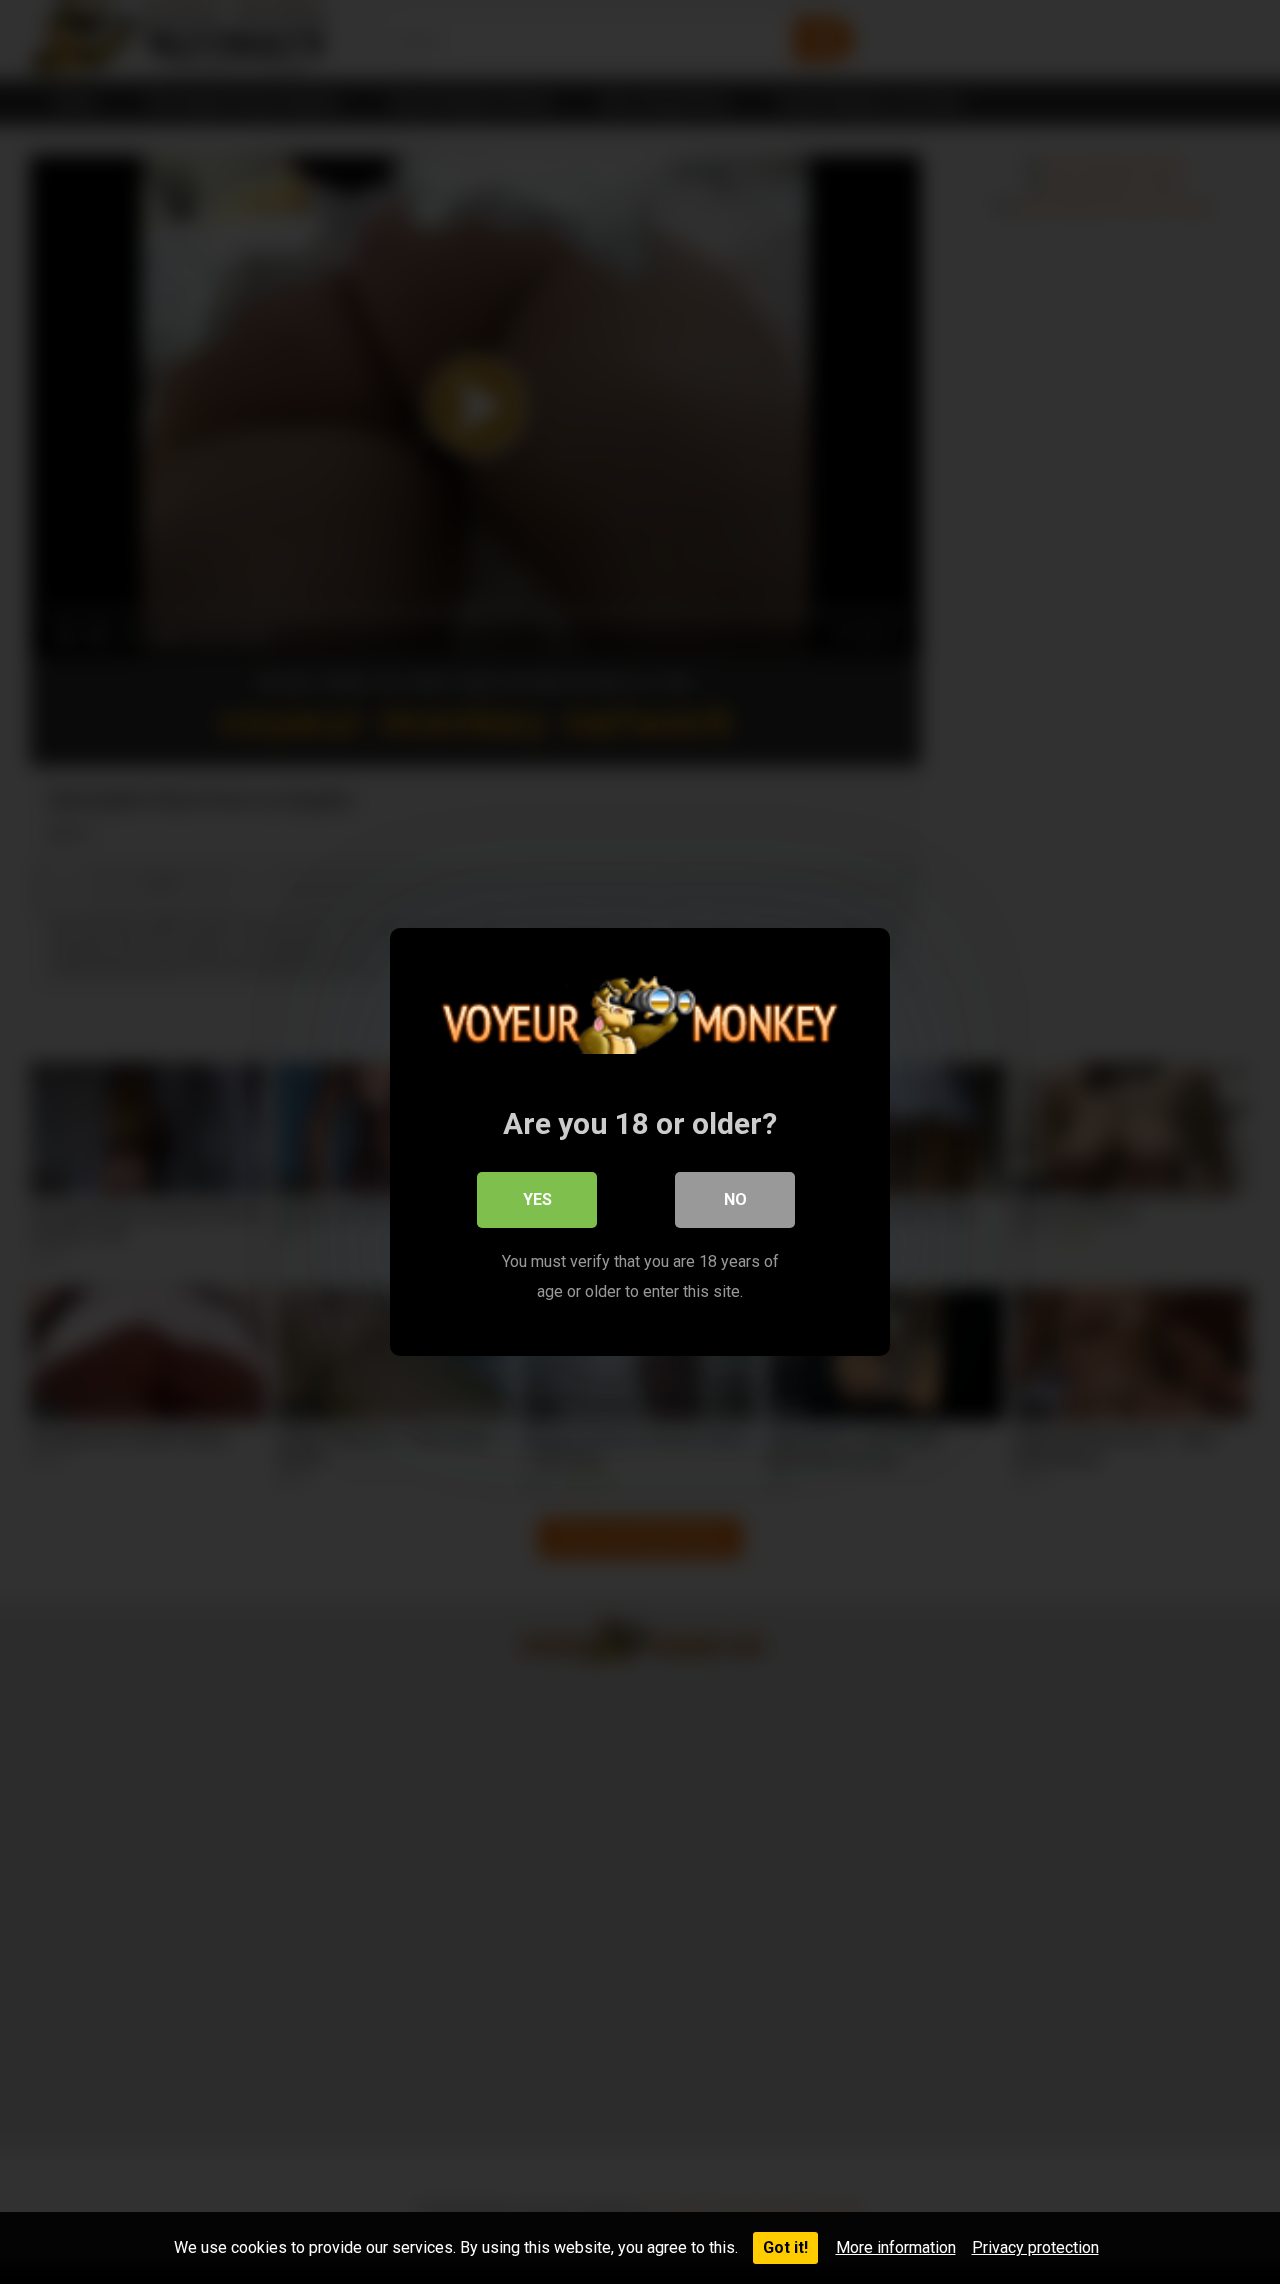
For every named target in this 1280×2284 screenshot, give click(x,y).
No (735, 1199)
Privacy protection (1035, 2247)
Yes (537, 1199)
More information (896, 2247)
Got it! (785, 2247)
